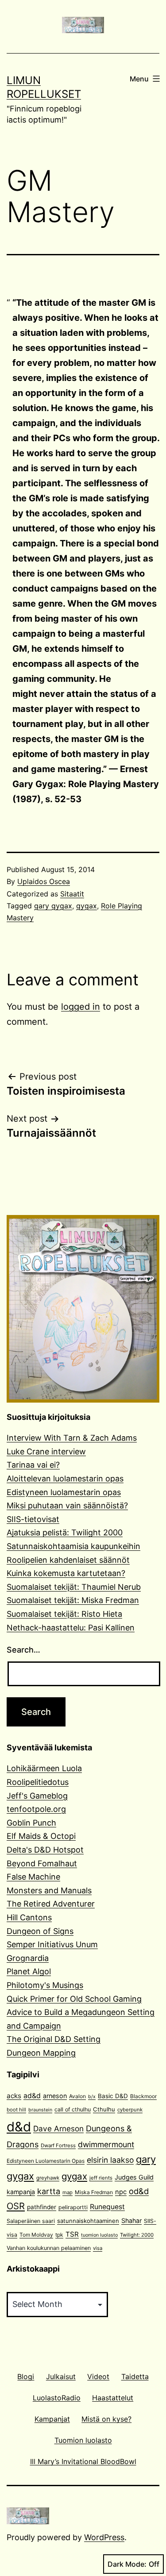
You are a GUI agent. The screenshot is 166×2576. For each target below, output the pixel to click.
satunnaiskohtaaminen (88, 2221)
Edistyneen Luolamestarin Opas (46, 2161)
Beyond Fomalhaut (42, 1863)
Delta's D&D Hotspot (45, 1850)
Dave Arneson (58, 2128)
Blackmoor (143, 2096)
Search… (23, 1650)
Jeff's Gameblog (37, 1796)
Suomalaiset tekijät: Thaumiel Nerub (74, 1587)
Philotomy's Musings (45, 1985)
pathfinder (42, 2207)
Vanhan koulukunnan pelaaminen (49, 2248)
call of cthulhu (73, 2109)
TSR (72, 2234)
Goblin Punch (31, 1823)
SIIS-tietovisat (33, 1519)
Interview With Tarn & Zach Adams (72, 1438)
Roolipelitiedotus (38, 1782)
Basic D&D (113, 2096)
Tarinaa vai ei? (33, 1465)
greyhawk (48, 2178)
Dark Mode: (127, 2564)
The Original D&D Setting (54, 2039)
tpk (59, 2235)
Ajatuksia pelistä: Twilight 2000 (65, 1532)
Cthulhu (104, 2109)
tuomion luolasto (99, 2235)
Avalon (77, 2096)
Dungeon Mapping (41, 2053)
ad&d (32, 2096)
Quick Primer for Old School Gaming (74, 1999)
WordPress (104, 2537)
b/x (92, 2097)
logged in (81, 1007)
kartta (49, 2191)
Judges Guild (134, 2177)
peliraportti (73, 2207)
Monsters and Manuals (49, 1890)
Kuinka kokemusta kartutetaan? (66, 1573)
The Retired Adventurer (51, 1904)
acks (14, 2096)
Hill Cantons (29, 1917)
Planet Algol (29, 1971)
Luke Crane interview (46, 1451)
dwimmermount (106, 2144)
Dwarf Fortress (58, 2145)
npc (121, 2192)
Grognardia (28, 1958)
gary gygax (53, 906)
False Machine (33, 1877)
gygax (87, 906)
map (68, 2192)
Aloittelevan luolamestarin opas (65, 1478)
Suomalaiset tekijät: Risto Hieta (64, 1614)
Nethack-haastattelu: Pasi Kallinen (71, 1628)
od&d (139, 2191)
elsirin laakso (110, 2160)
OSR (16, 2206)
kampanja (21, 2192)
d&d (19, 2127)
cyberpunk (130, 2110)
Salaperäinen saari (31, 2221)
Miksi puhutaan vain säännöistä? (67, 1505)
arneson (55, 2096)
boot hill (16, 2110)
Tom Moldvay (36, 2235)
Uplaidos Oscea (44, 881)
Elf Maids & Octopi (41, 1836)
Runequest (107, 2207)
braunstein (40, 2110)
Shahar (131, 2220)
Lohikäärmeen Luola (44, 1768)
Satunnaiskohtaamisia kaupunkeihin (73, 1546)
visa (98, 2248)
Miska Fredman (94, 2192)
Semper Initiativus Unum (52, 1944)
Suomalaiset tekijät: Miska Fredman (73, 1600)
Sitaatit (72, 894)
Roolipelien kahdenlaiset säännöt (68, 1560)
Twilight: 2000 (137, 2235)
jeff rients (101, 2178)
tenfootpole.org (36, 1809)
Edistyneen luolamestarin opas (64, 1492)
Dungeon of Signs (40, 1931)
